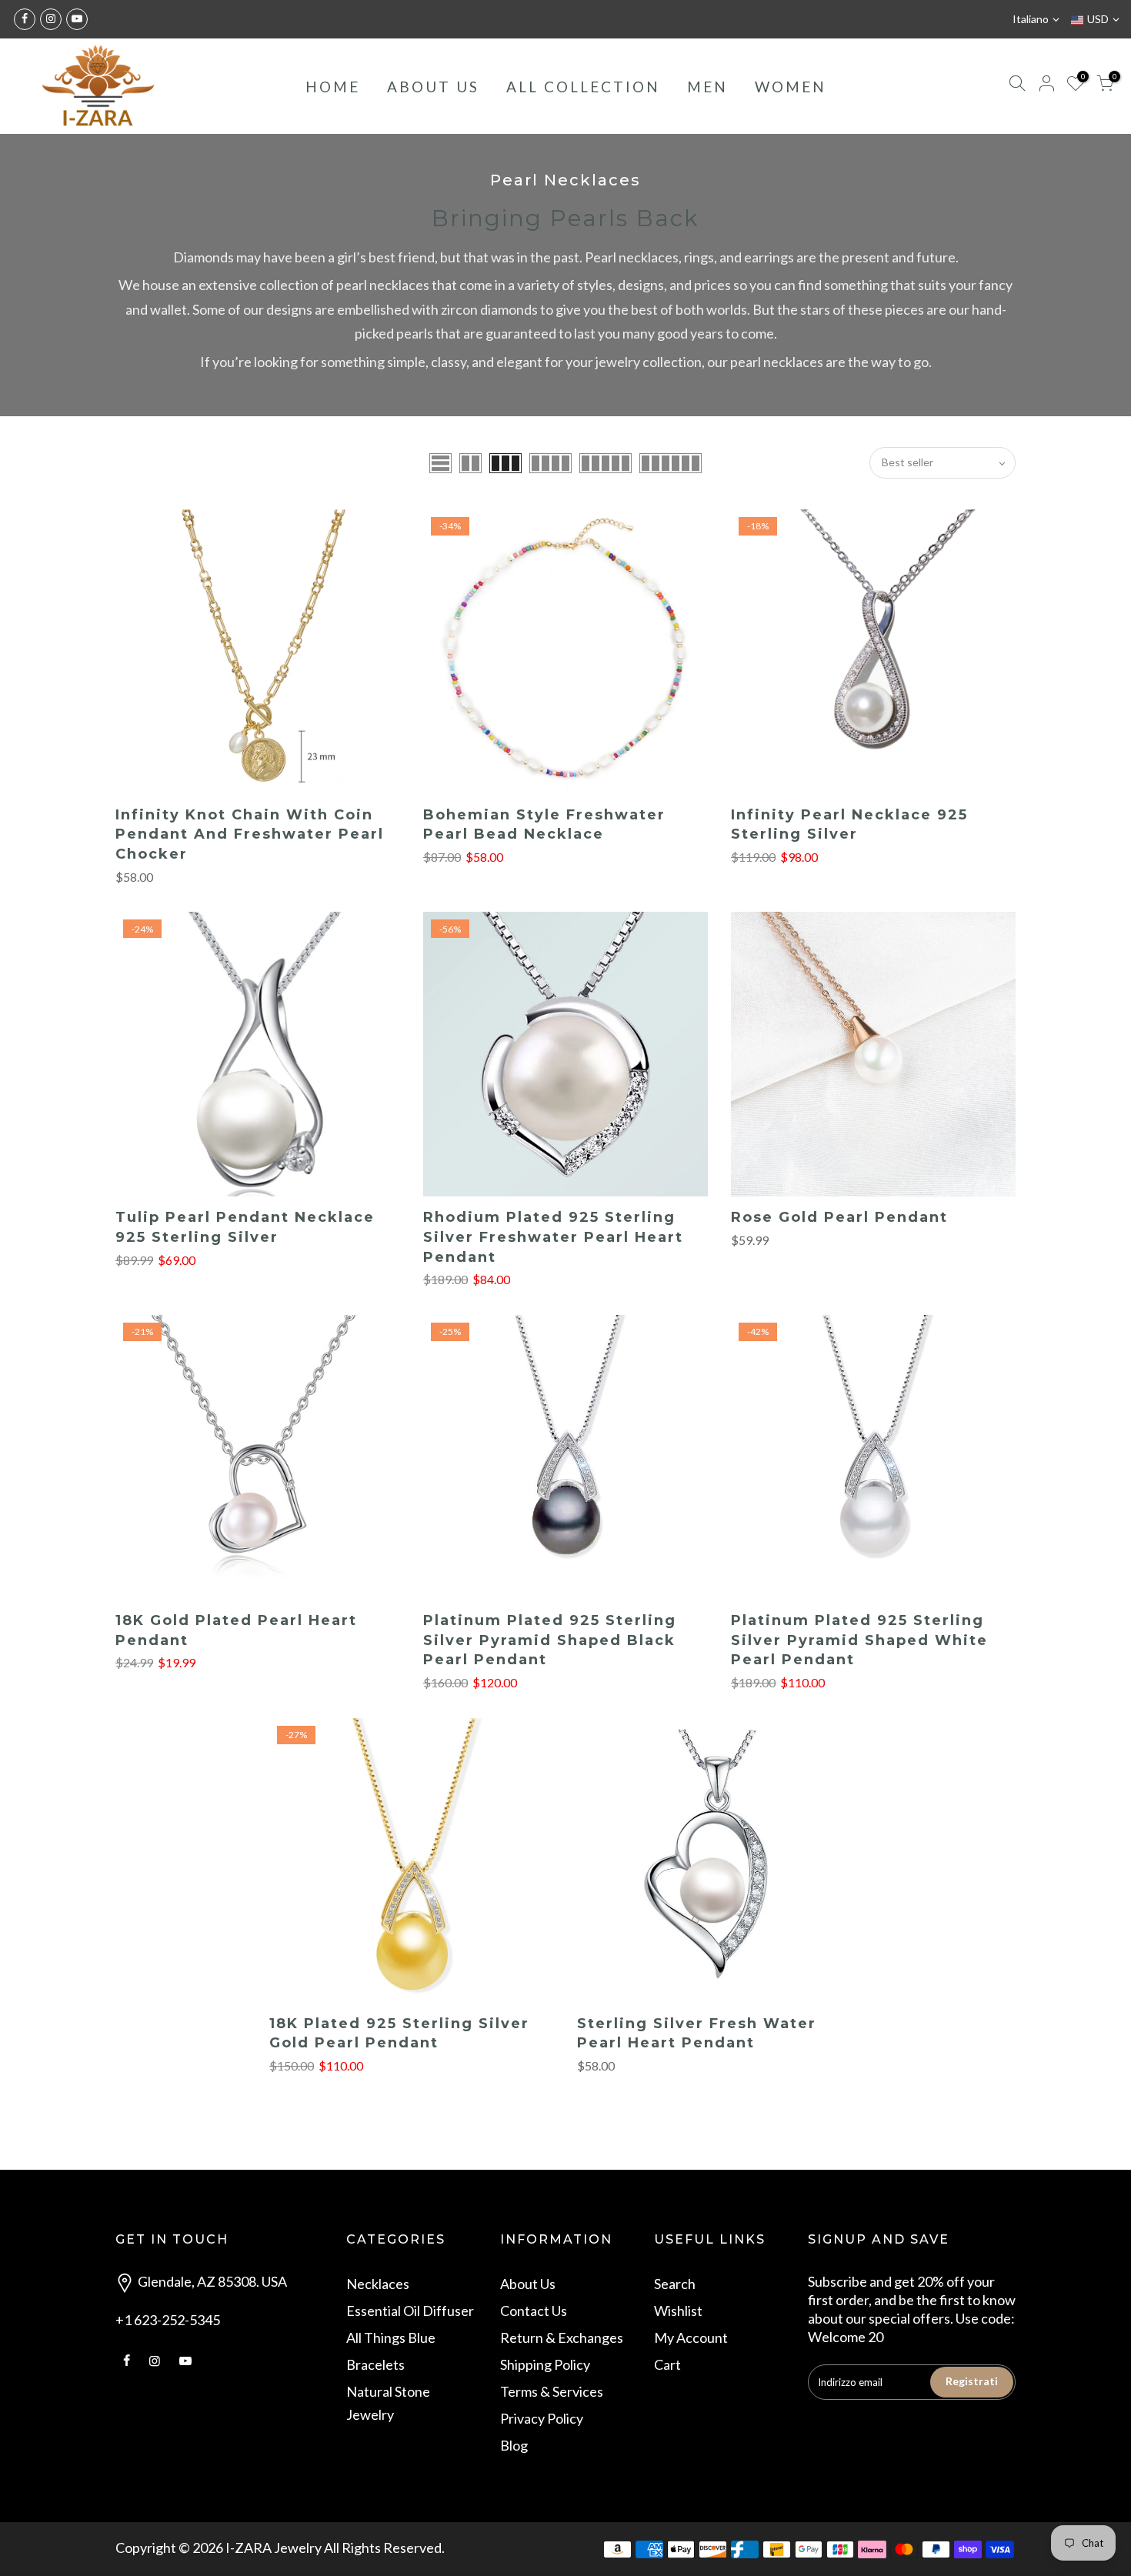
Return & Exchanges (562, 2337)
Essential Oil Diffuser (410, 2311)
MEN (707, 87)
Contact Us (534, 2311)
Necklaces (378, 2284)
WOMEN (791, 87)
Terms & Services (552, 2391)
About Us (528, 2284)
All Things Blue (391, 2337)
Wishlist (678, 2311)
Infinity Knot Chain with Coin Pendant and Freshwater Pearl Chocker (250, 834)
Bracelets (375, 2364)
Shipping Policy (545, 2364)
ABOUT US (433, 87)
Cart (667, 2364)
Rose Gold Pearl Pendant (839, 1217)
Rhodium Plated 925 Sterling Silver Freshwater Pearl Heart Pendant (553, 1237)
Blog (514, 2445)
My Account (691, 2337)
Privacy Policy (542, 2418)
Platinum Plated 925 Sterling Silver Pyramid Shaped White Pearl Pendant (859, 1640)
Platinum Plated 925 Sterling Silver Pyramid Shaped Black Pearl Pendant (550, 1640)
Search (675, 2284)
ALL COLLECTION (583, 87)
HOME (333, 87)
